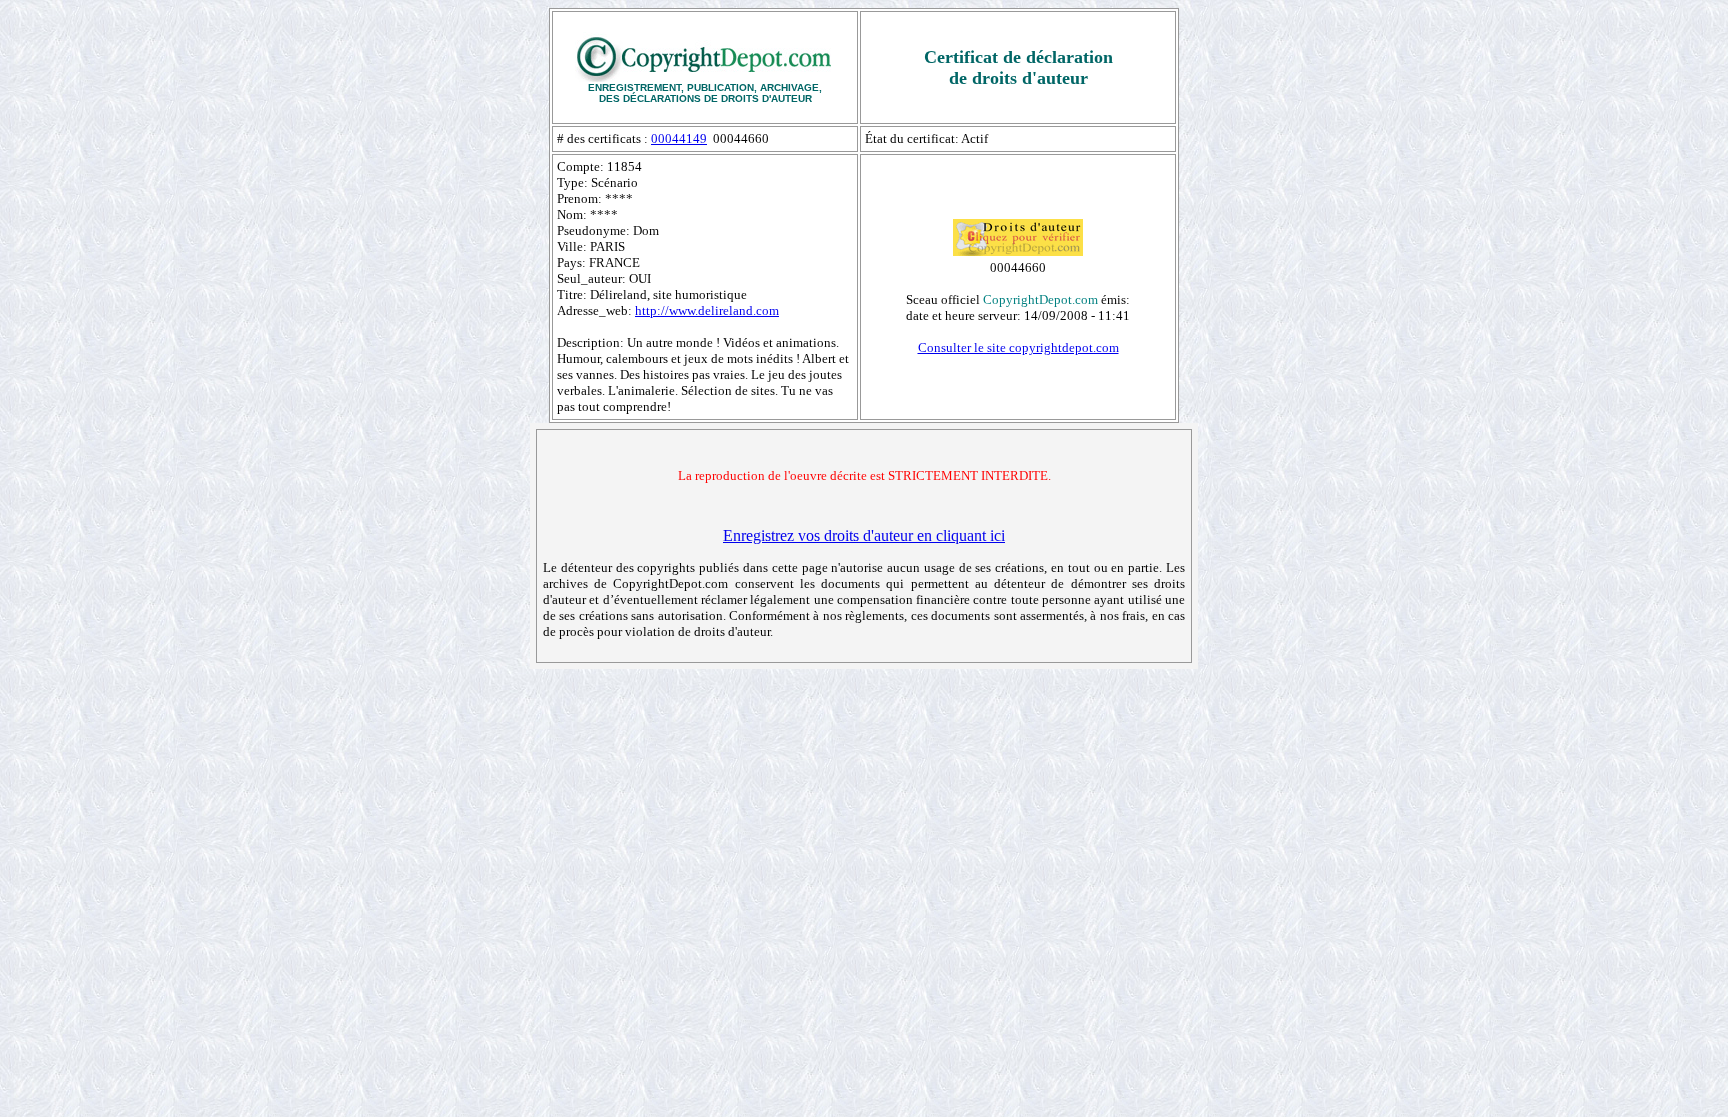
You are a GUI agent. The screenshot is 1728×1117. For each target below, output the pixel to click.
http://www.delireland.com (707, 310)
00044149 (679, 138)
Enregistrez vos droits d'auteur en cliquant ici (864, 535)
